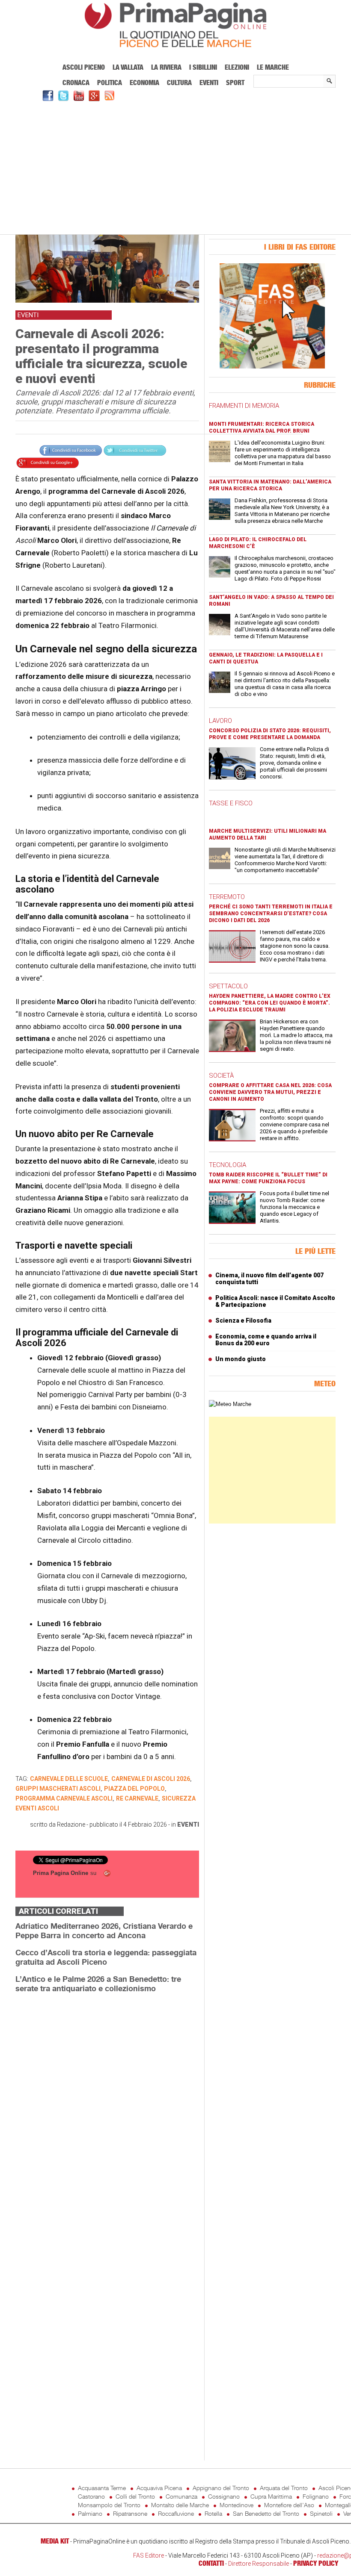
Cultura (179, 83)
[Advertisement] (175, 167)
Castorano (91, 2496)
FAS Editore (149, 2555)
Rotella (213, 2513)
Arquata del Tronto (284, 2488)
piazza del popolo (134, 1789)
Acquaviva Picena (159, 2488)
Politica (110, 83)
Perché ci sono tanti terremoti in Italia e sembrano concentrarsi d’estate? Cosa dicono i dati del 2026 (271, 914)
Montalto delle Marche (180, 2505)
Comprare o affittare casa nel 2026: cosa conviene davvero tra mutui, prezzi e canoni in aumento (270, 1092)
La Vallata (128, 67)
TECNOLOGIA (228, 1165)
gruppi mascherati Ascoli (58, 1789)
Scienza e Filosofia (243, 1320)
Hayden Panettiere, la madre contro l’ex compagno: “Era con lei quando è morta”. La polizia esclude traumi (270, 1003)
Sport (235, 83)
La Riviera (166, 67)
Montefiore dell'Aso (289, 2505)
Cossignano (224, 2496)
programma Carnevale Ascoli (64, 1798)
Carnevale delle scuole (69, 1779)
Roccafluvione (176, 2513)
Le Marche (273, 67)
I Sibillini (203, 67)
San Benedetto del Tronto (266, 2513)
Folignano (316, 2496)
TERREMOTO (227, 897)
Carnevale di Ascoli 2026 (151, 1779)
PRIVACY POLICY (316, 2563)
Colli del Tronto (135, 2496)
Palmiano (90, 2513)
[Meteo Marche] (230, 1404)
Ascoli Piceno (84, 67)
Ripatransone (130, 2513)
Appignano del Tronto (221, 2488)
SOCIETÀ (221, 1076)
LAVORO (220, 721)
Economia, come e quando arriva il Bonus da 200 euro (266, 1340)
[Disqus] (107, 2107)
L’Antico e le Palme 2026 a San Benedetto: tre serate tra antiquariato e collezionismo (98, 1984)
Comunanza (181, 2496)
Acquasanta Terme (102, 2488)
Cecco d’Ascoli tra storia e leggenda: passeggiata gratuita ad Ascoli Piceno (106, 1957)
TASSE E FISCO (231, 803)
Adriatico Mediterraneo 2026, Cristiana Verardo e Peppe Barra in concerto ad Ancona (104, 1931)
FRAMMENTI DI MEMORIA (244, 406)
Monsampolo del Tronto (109, 2505)
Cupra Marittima (271, 2496)
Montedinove (236, 2505)
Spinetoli (321, 2513)
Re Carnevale (137, 1798)
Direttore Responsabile (259, 2564)
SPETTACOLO (228, 986)
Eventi (209, 83)
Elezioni (237, 67)
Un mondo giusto (241, 1359)
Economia (144, 83)
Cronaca (76, 83)
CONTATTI (211, 2563)
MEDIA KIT (55, 2541)
